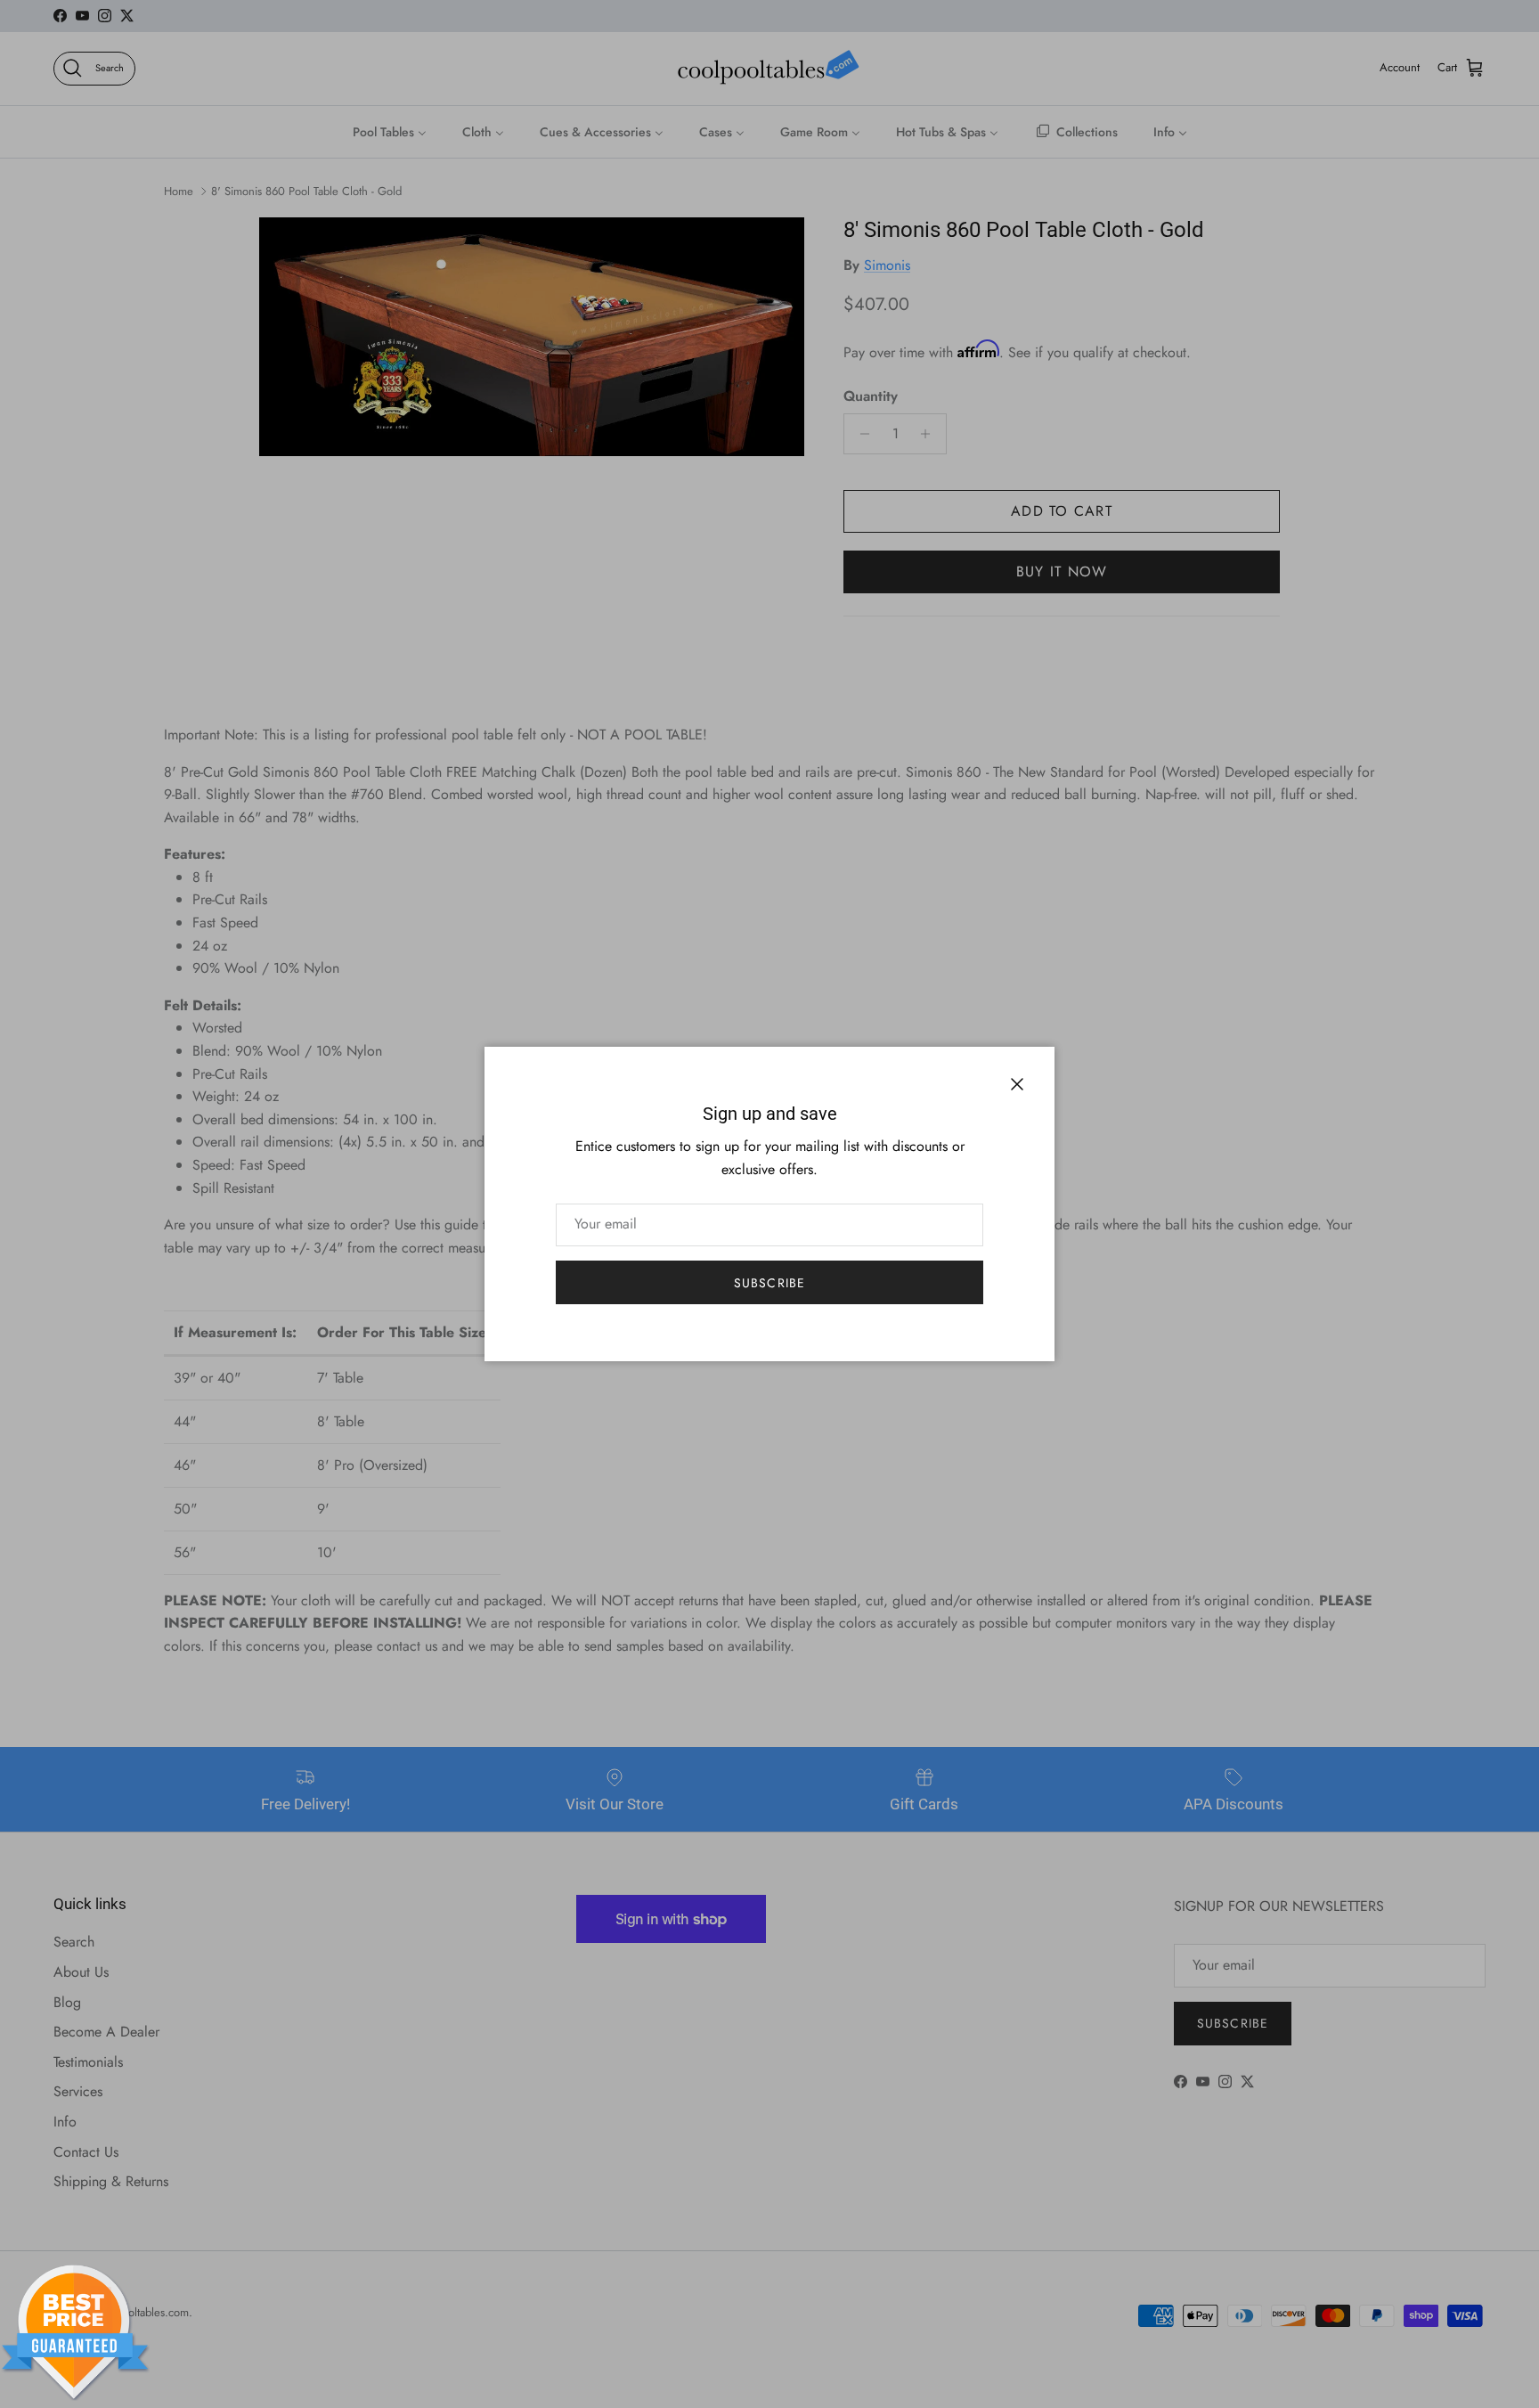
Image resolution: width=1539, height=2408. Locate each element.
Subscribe (769, 1283)
